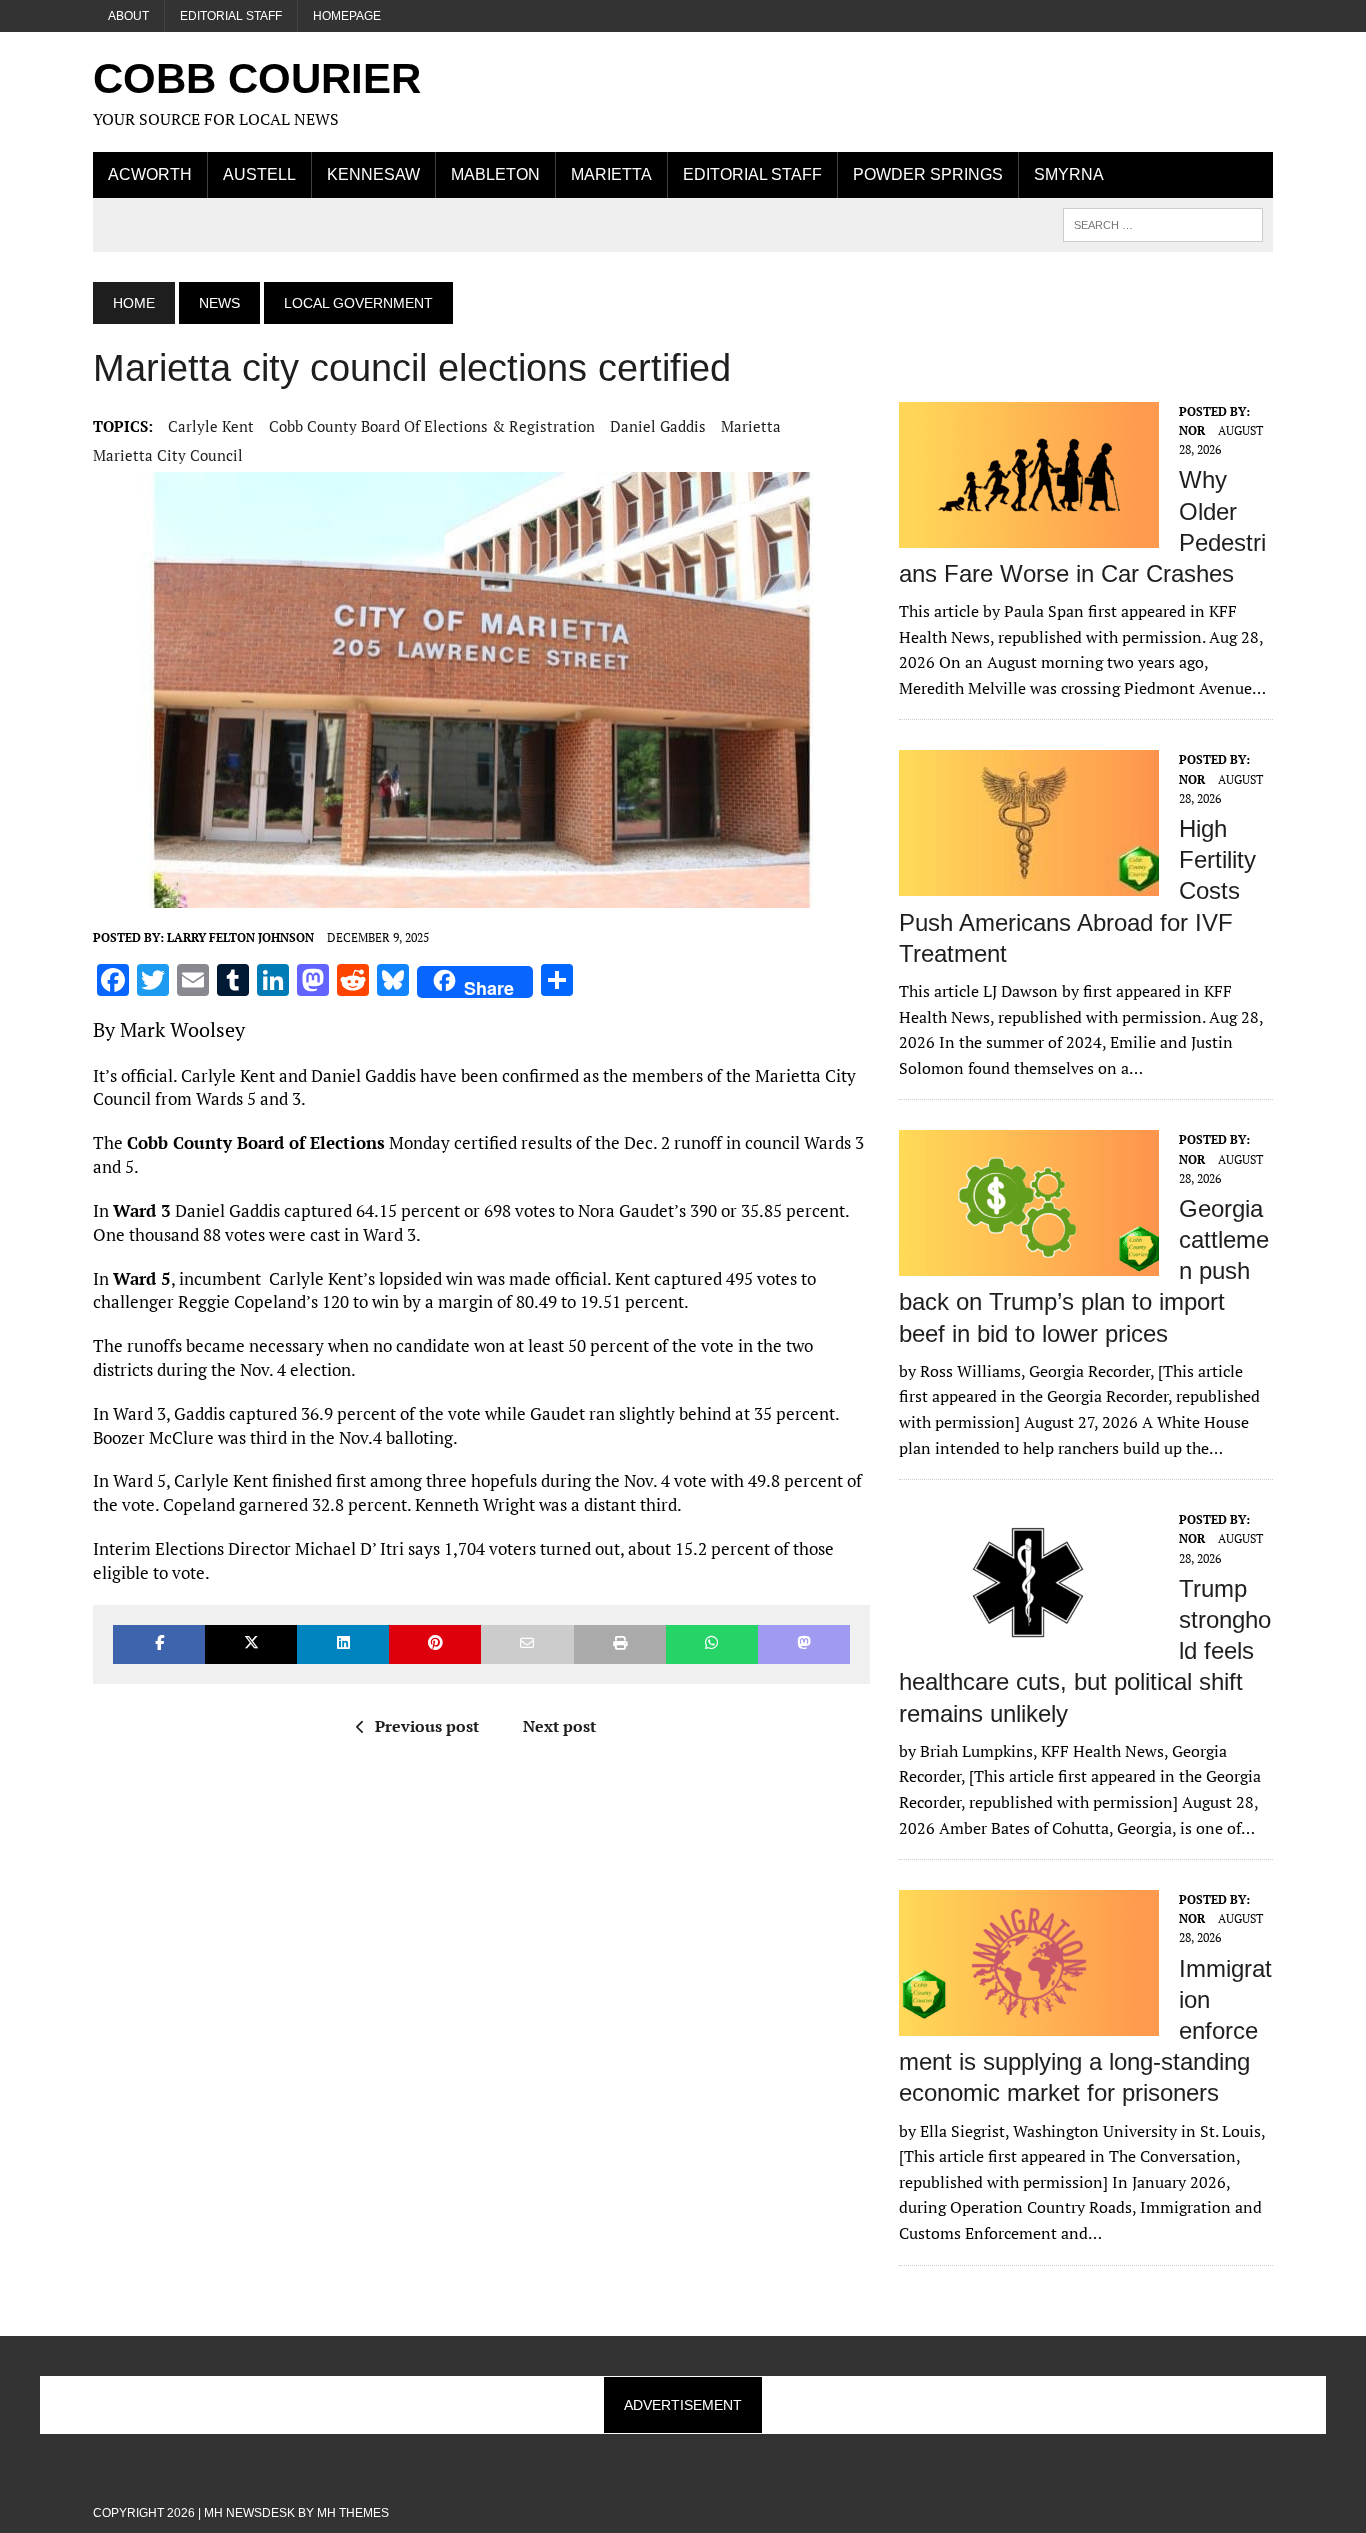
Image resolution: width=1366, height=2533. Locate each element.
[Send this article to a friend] (527, 1644)
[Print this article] (620, 1644)
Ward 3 (142, 1210)
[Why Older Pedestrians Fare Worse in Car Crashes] (1029, 534)
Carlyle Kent (211, 426)
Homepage (347, 16)
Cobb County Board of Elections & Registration (432, 426)
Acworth (150, 174)
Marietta (611, 174)
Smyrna (1069, 174)
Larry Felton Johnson (240, 937)
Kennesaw (373, 174)
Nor (1192, 430)
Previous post (427, 1726)
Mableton (495, 174)
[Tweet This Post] (251, 1644)
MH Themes (353, 2513)
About (128, 16)
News (219, 303)
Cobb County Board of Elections (256, 1142)
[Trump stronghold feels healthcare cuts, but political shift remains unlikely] (1029, 1643)
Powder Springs (928, 174)
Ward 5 (142, 1278)
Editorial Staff (231, 16)
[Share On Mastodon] (804, 1644)
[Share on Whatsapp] (712, 1644)
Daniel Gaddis (658, 426)
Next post (559, 1726)
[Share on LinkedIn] (343, 1644)
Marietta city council (168, 455)
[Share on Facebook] (159, 1644)
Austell (259, 174)
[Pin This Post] (435, 1644)
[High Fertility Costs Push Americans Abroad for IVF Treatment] (1029, 883)
